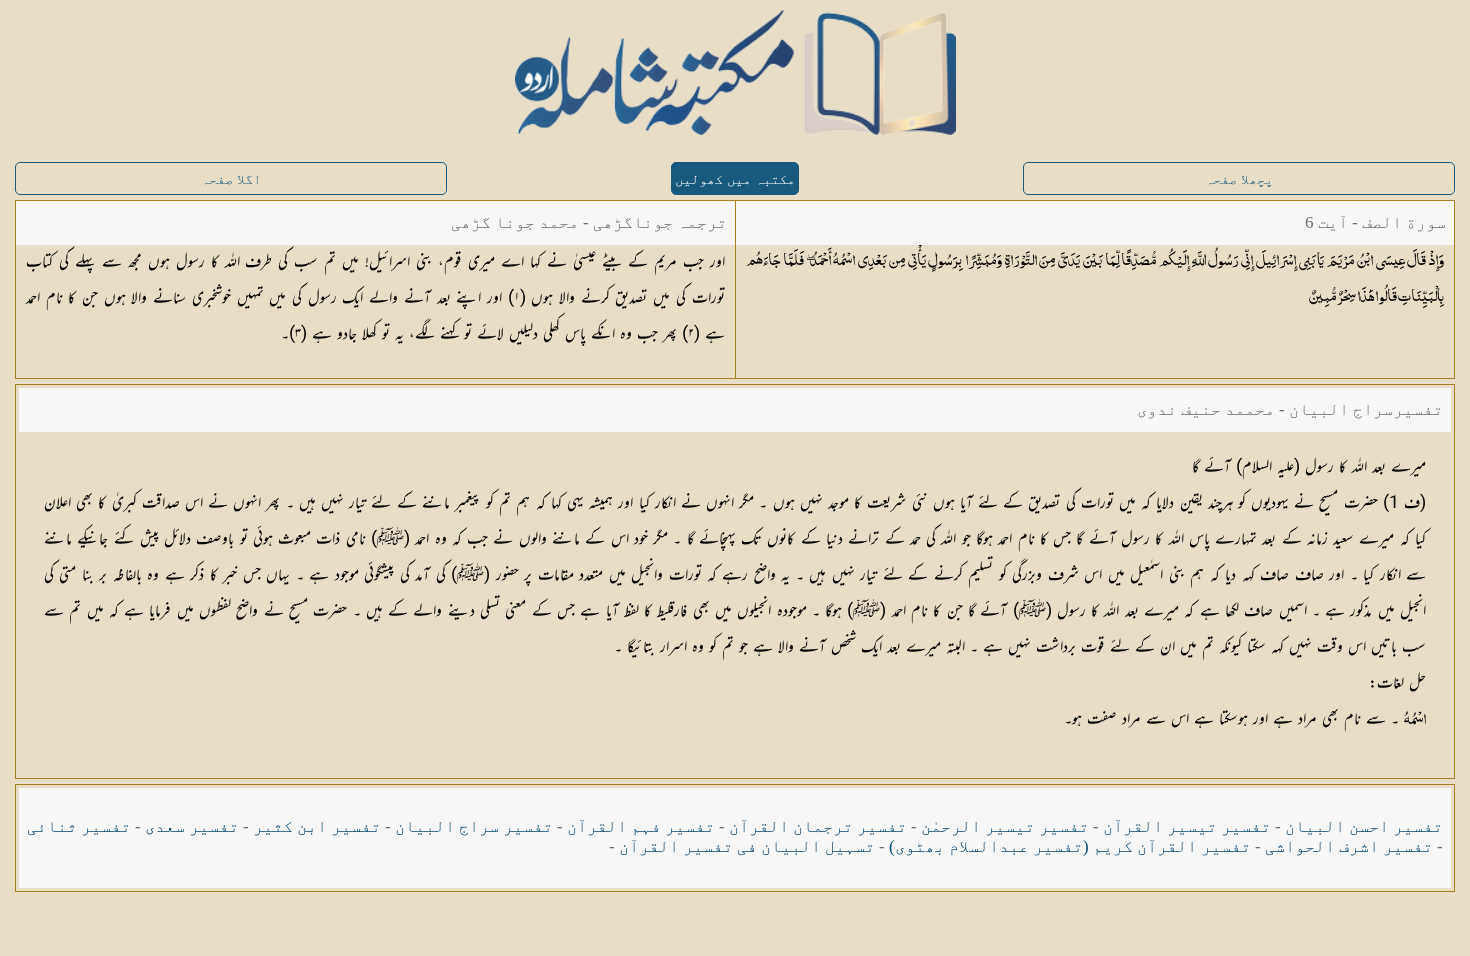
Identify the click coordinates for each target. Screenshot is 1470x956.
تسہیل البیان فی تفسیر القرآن (747, 846)
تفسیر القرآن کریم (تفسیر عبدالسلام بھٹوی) (1070, 846)
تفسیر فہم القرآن (641, 826)
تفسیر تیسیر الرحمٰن (1005, 826)
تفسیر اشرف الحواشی (1349, 846)
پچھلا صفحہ (1239, 179)
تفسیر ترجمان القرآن (818, 826)
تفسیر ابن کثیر (317, 826)
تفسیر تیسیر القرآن (1187, 826)
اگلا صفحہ (231, 179)
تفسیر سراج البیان (474, 826)
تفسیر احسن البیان (1364, 826)
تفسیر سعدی (192, 826)
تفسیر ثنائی (79, 826)
